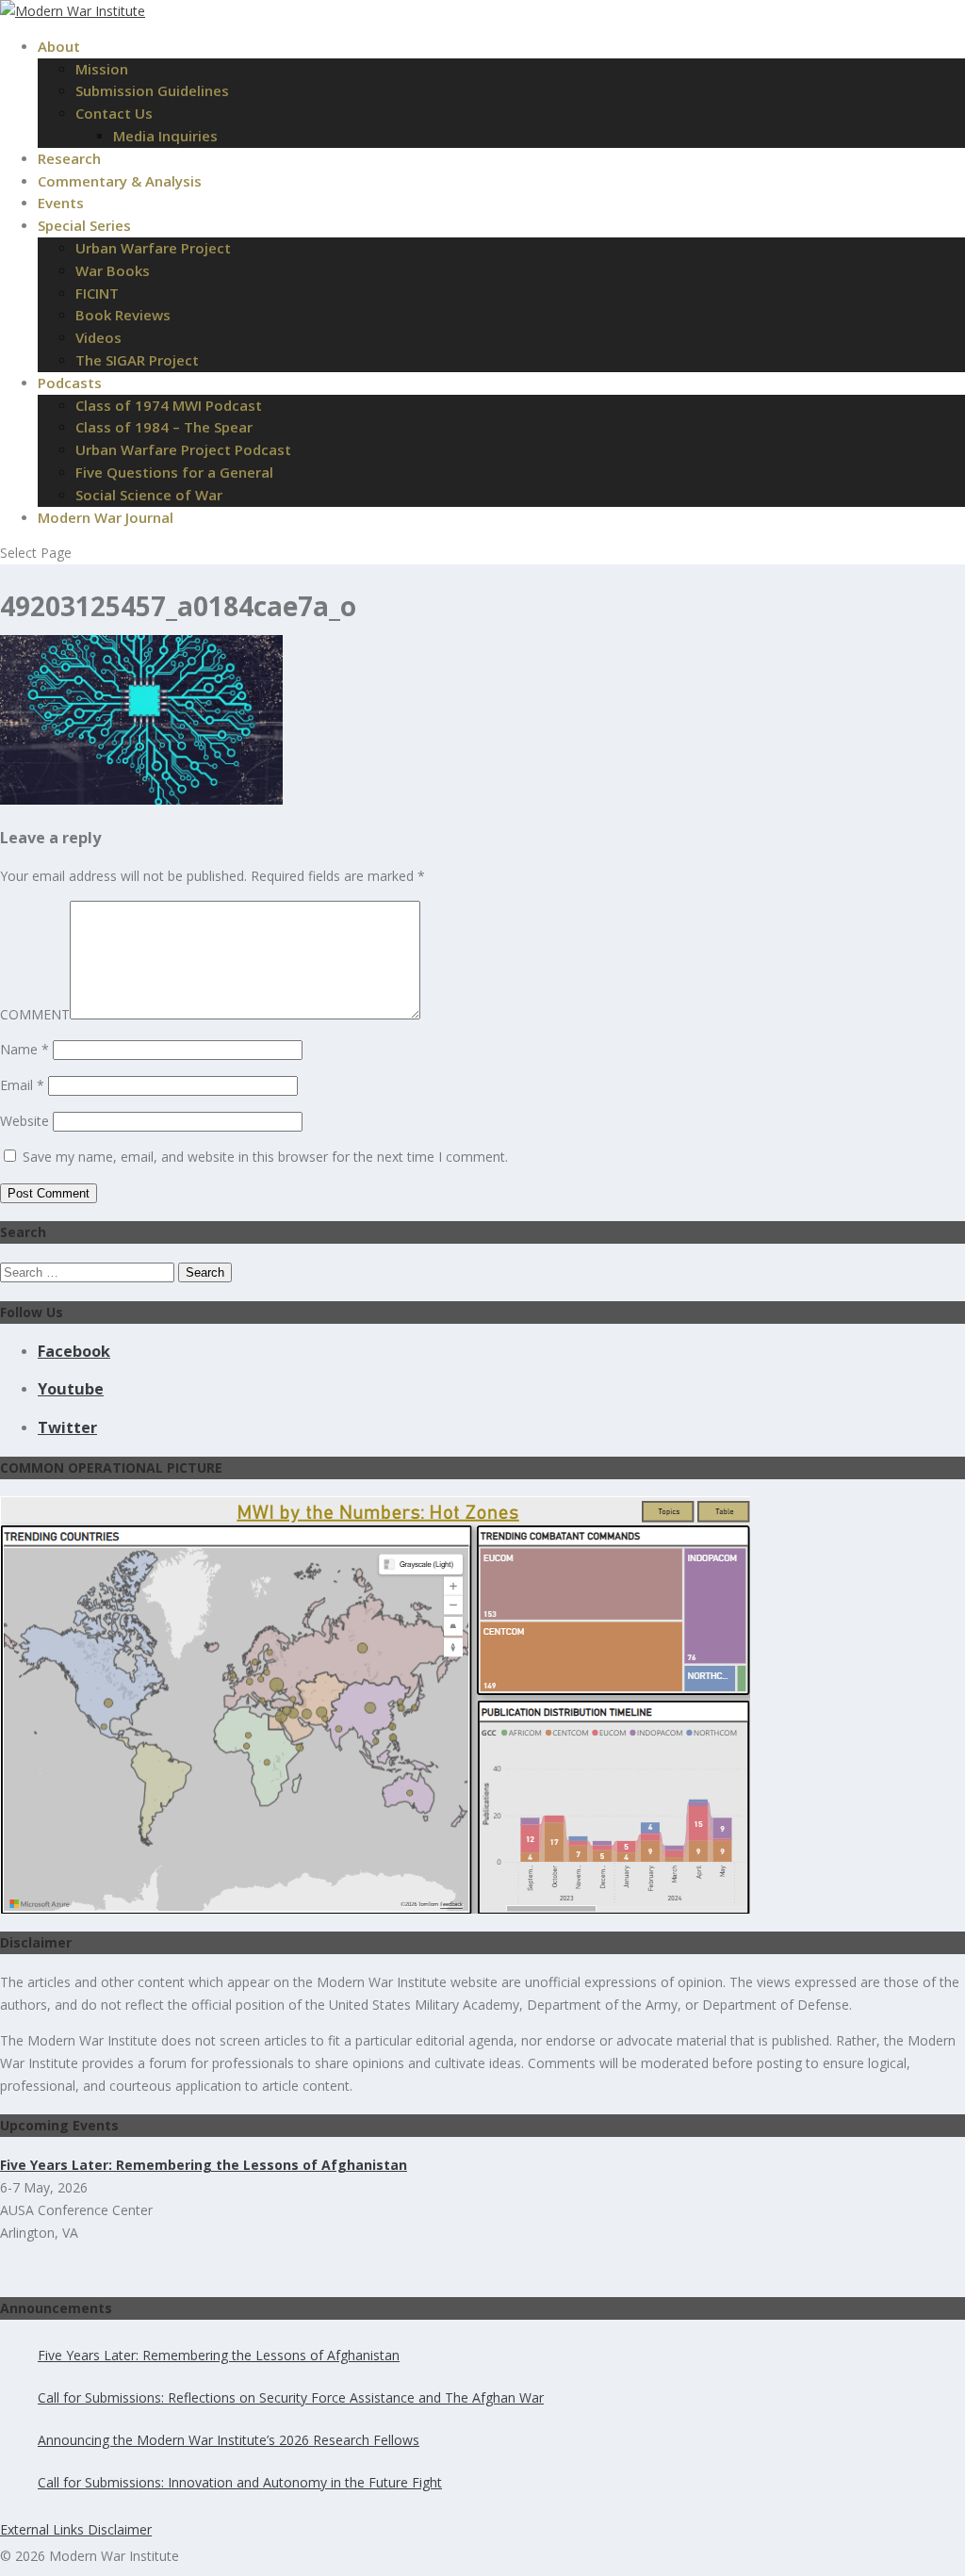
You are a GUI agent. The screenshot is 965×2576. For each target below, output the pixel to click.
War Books (113, 270)
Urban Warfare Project (153, 248)
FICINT (97, 293)
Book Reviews (123, 315)
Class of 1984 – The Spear (164, 427)
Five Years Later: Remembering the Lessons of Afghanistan (219, 2355)
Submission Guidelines (152, 90)
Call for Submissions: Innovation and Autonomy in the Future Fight (240, 2482)
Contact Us (114, 113)
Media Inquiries (165, 136)
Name (25, 1049)
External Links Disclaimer (76, 2529)
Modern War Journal (106, 517)
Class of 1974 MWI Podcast (169, 405)
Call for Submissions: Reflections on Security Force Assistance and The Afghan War (291, 2397)
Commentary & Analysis (120, 181)
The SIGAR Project (137, 360)
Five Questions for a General (174, 472)
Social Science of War (149, 495)
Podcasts (70, 383)
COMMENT (35, 1014)
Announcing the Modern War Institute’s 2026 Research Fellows (229, 2440)
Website (25, 1121)
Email (22, 1085)
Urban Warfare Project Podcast (183, 449)
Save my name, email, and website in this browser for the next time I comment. (265, 1157)
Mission (102, 69)
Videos (98, 337)
